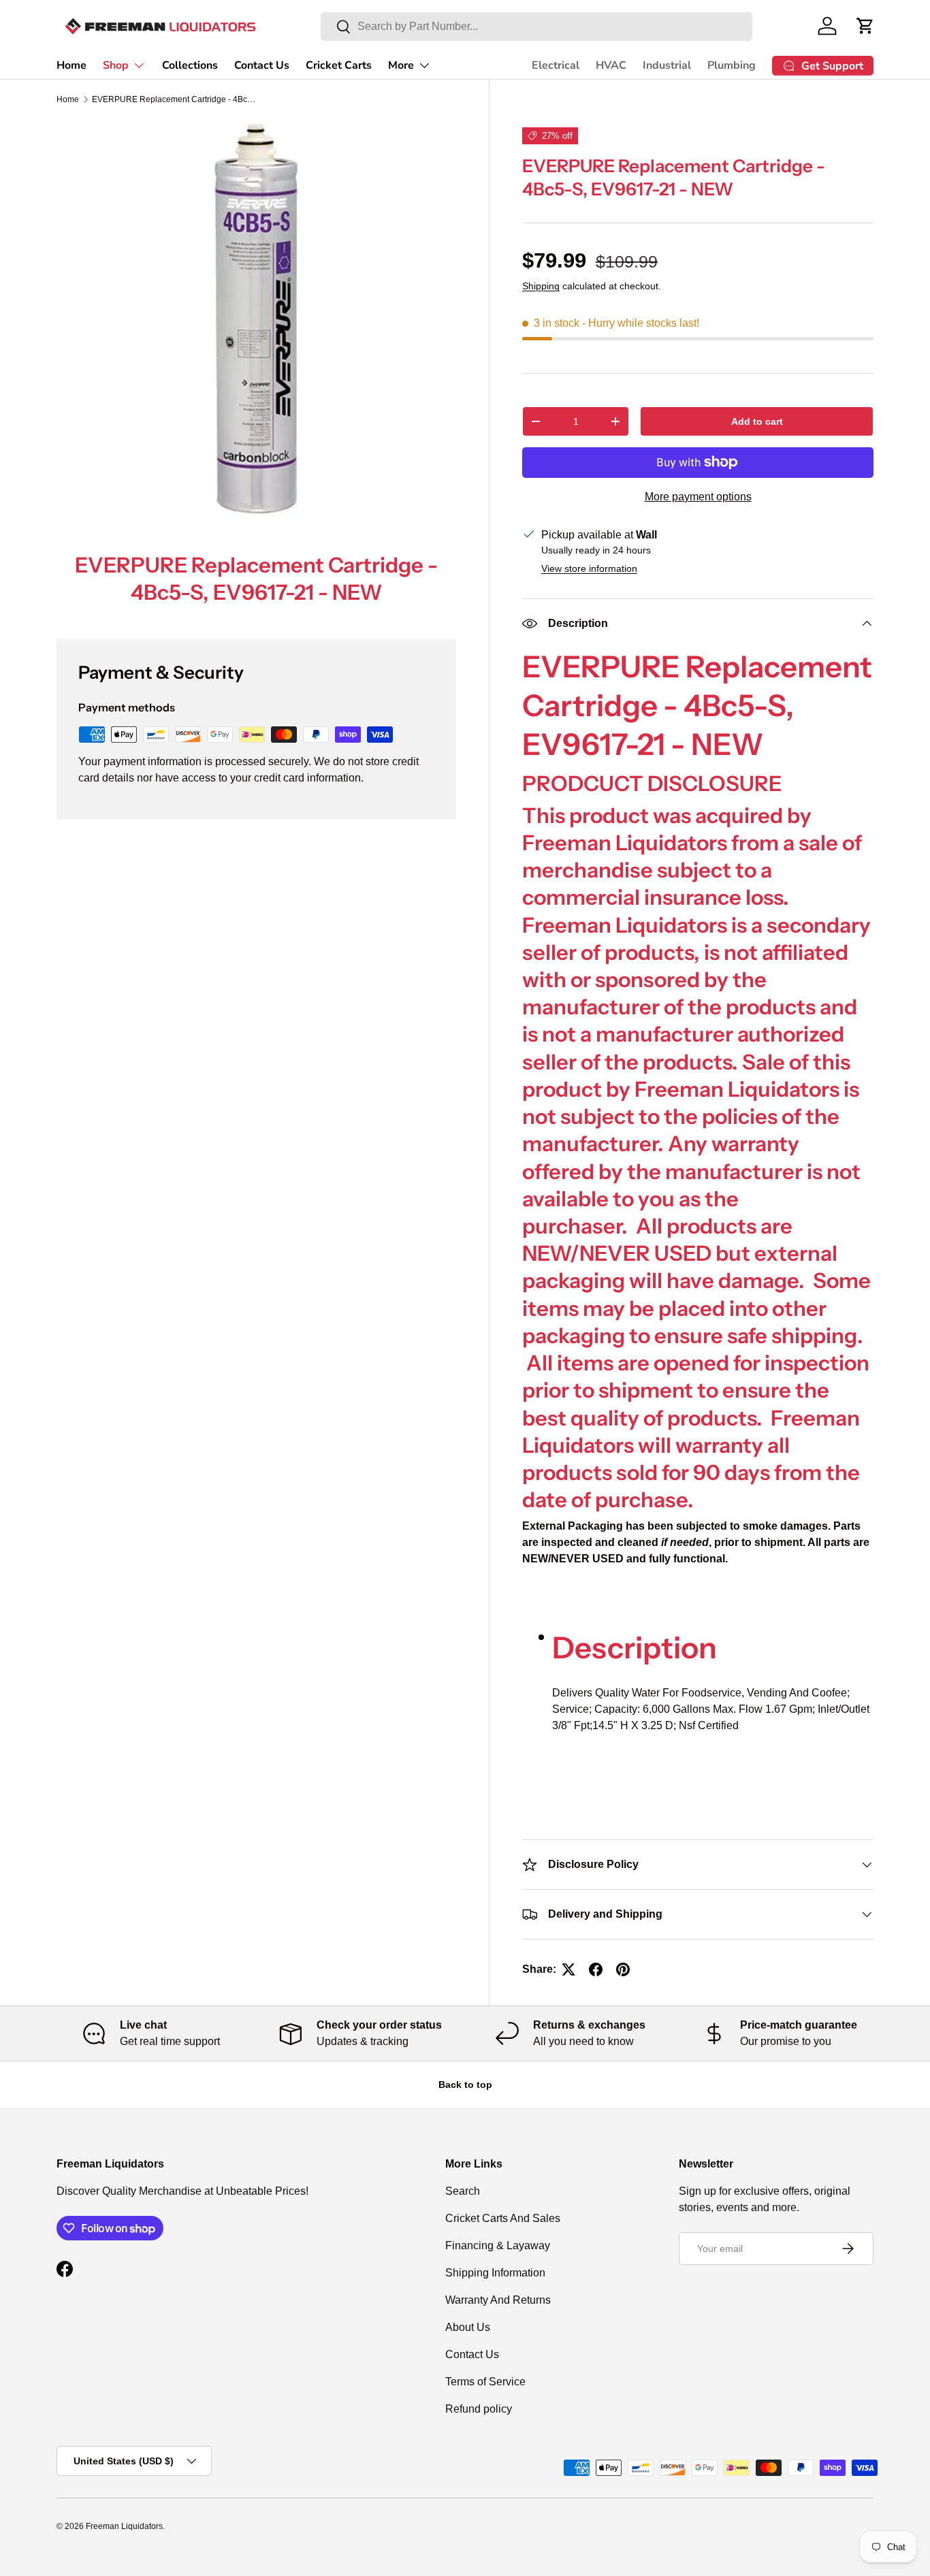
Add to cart (757, 421)
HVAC (611, 65)
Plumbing (732, 65)
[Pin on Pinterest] (623, 1969)
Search (463, 2191)
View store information (589, 568)
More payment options (698, 497)
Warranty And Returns (498, 2300)
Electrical (556, 65)
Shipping (541, 286)
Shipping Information (495, 2273)
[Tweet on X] (568, 1969)
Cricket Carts (339, 65)
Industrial (667, 65)
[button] (865, 26)
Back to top (465, 2084)
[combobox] (536, 27)
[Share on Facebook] (596, 1969)
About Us (468, 2327)
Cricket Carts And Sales (503, 2218)
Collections (190, 65)
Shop (116, 65)
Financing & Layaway (498, 2245)
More (401, 65)
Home (71, 65)
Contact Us (262, 65)
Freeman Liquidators (124, 2526)
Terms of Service (485, 2382)
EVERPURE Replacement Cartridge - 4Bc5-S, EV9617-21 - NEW (174, 99)
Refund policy (479, 2409)
